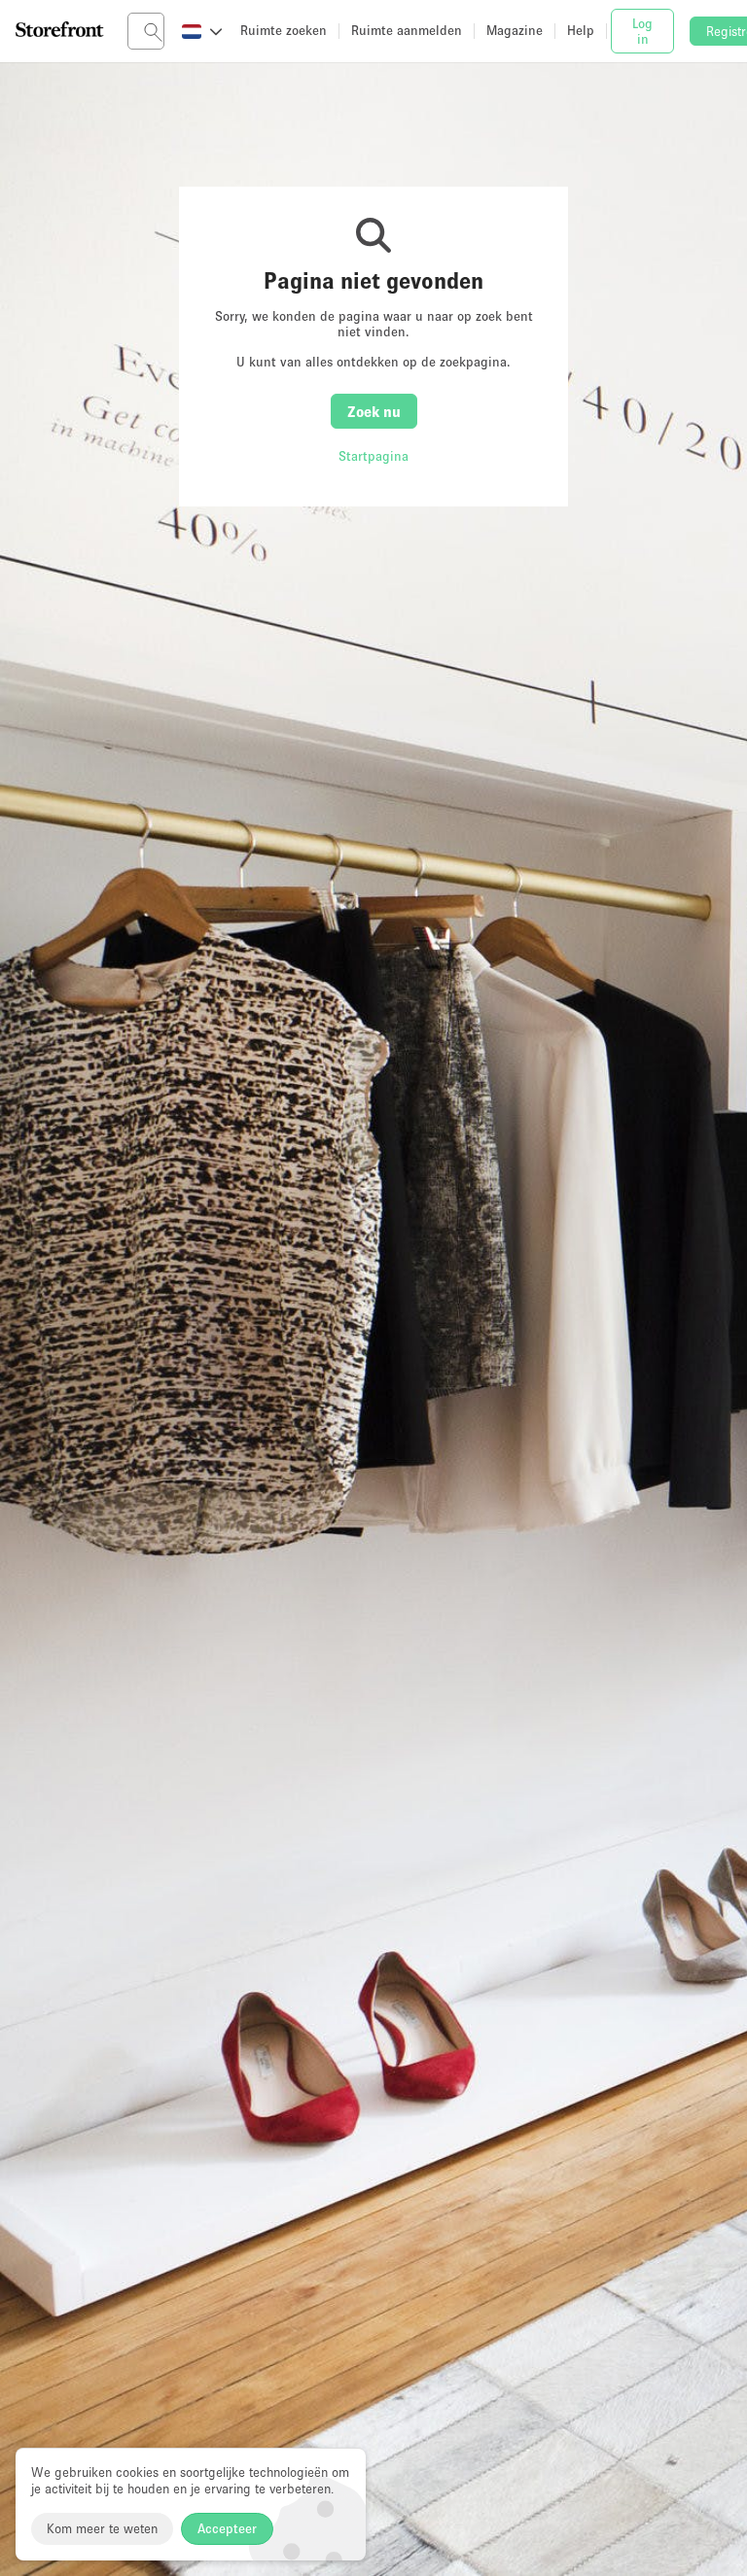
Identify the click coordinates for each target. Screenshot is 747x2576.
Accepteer (227, 2528)
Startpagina (373, 456)
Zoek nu (374, 411)
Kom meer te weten (102, 2528)
